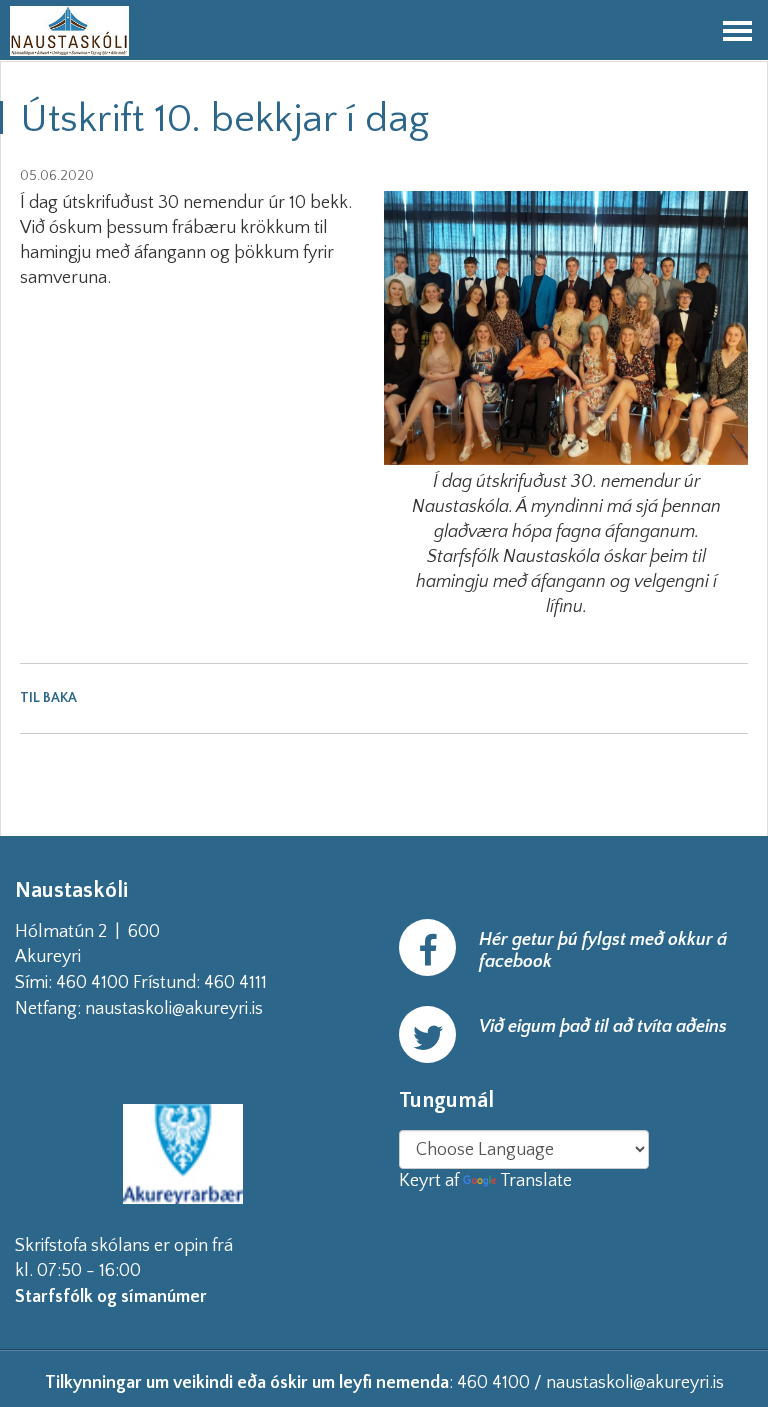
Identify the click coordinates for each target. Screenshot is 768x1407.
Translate (536, 1181)
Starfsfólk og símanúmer (111, 1297)
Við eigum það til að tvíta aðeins (603, 1027)
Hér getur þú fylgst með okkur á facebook (603, 951)
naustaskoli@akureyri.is (206, 1009)
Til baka (48, 698)
